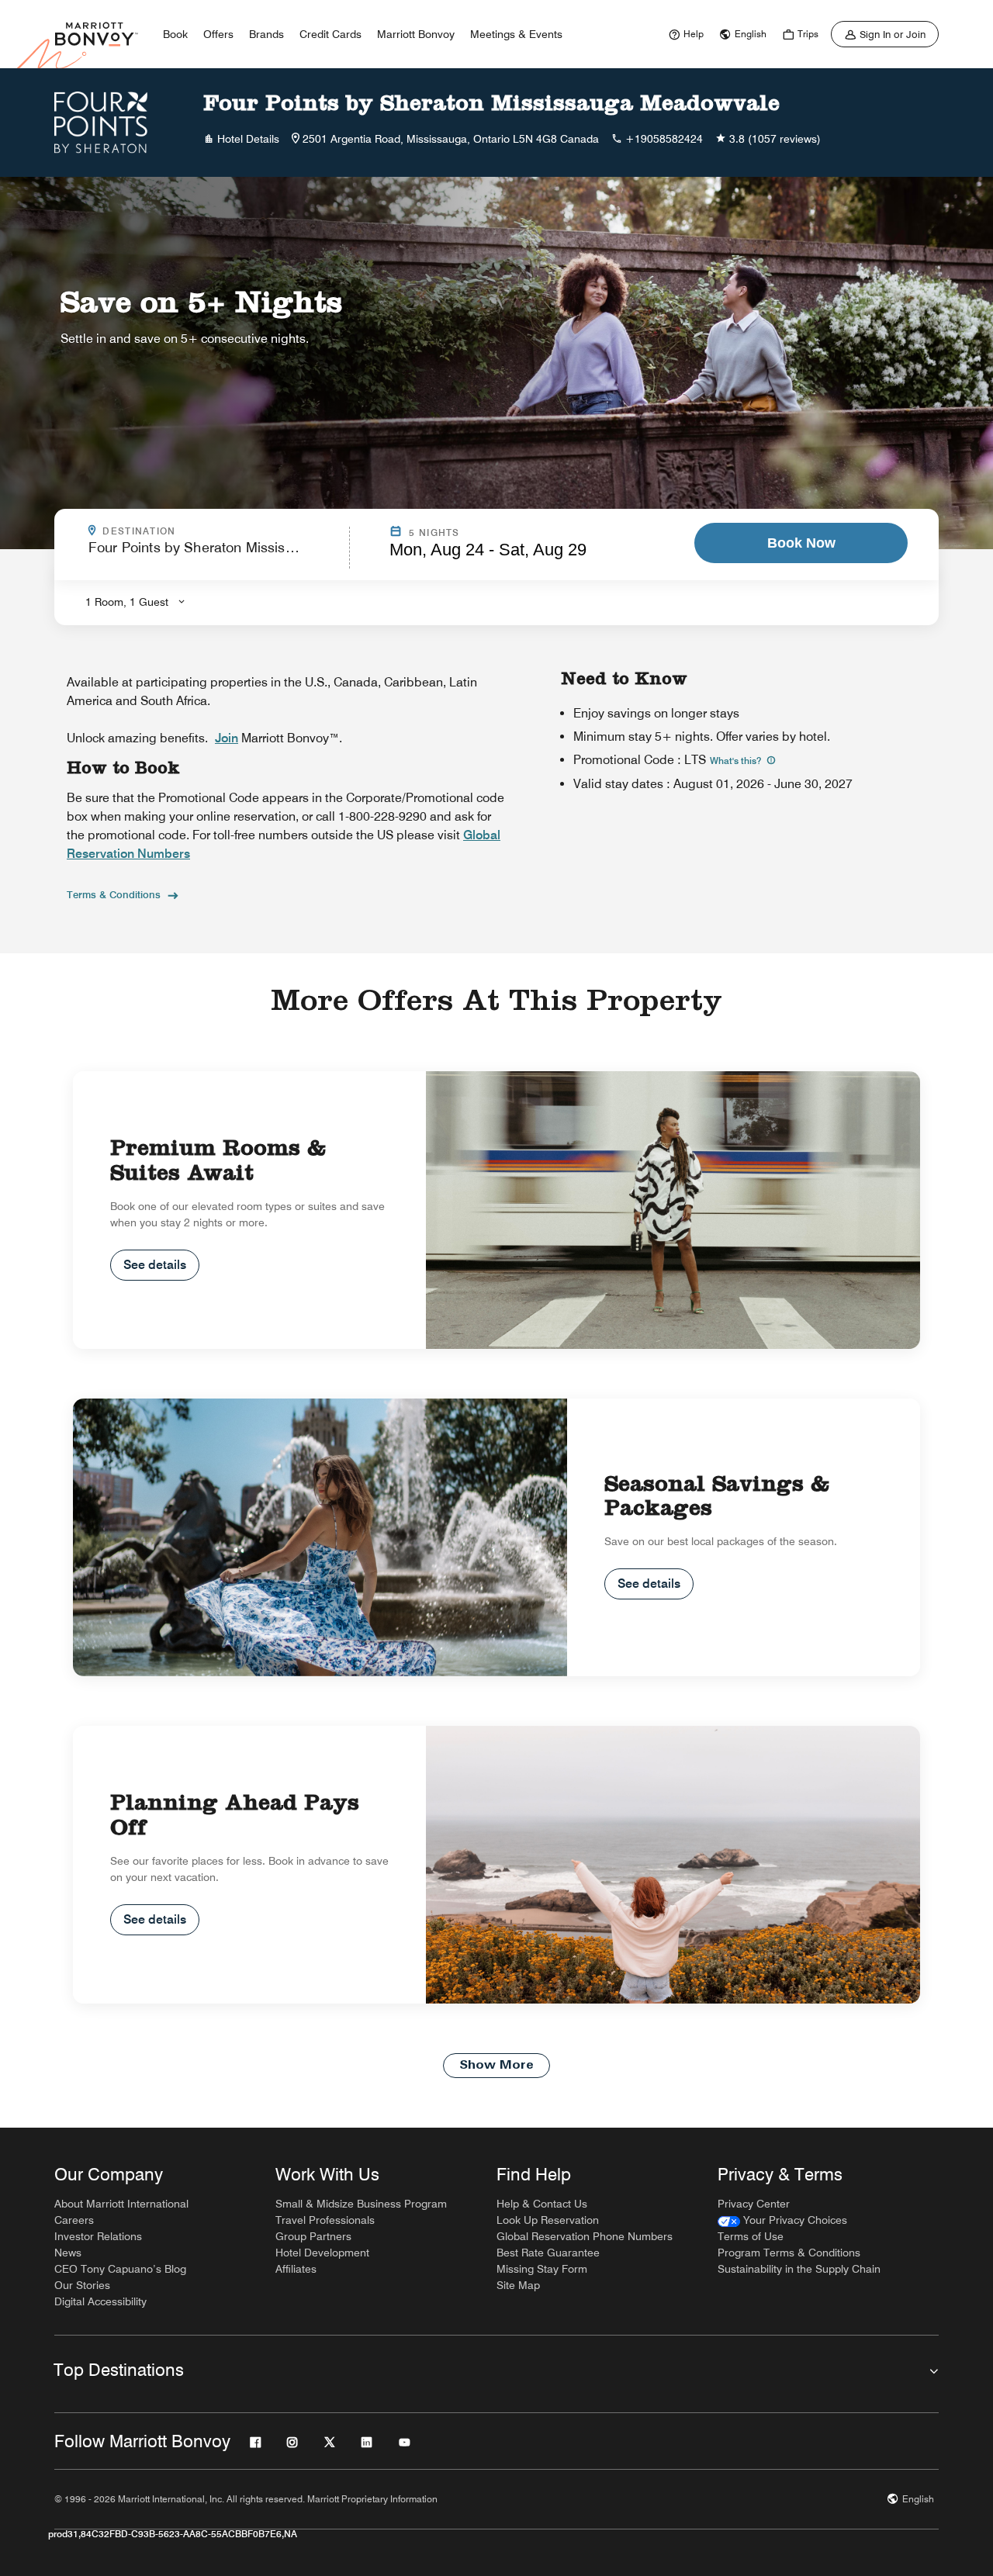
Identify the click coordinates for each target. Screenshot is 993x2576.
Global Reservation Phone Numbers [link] (585, 2236)
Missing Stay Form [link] (542, 2269)
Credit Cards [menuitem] (330, 34)
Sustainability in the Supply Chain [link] (799, 2269)
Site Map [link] (518, 2285)
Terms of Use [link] (751, 2236)
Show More (496, 2066)
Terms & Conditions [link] (114, 894)
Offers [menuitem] (218, 34)
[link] (684, 34)
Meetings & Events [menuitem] (516, 34)
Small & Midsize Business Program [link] (361, 2204)
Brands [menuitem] (266, 34)
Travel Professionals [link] (325, 2220)
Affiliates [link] (296, 2269)
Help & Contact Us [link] (542, 2204)
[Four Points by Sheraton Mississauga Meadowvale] (101, 123)
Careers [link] (74, 2220)
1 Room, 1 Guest (127, 602)
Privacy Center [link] (754, 2204)
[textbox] (214, 554)
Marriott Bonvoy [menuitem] (416, 34)
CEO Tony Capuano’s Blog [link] (120, 2269)
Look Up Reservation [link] (548, 2220)
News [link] (68, 2253)
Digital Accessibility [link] (100, 2301)
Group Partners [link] (313, 2236)
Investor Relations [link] (98, 2236)
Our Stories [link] (82, 2285)
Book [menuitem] (175, 34)
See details (155, 1265)
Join (227, 738)
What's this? (737, 761)
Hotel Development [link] (322, 2253)
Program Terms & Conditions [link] (789, 2253)
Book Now (801, 543)
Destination (206, 531)
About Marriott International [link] (121, 2204)
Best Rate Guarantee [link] (548, 2253)
